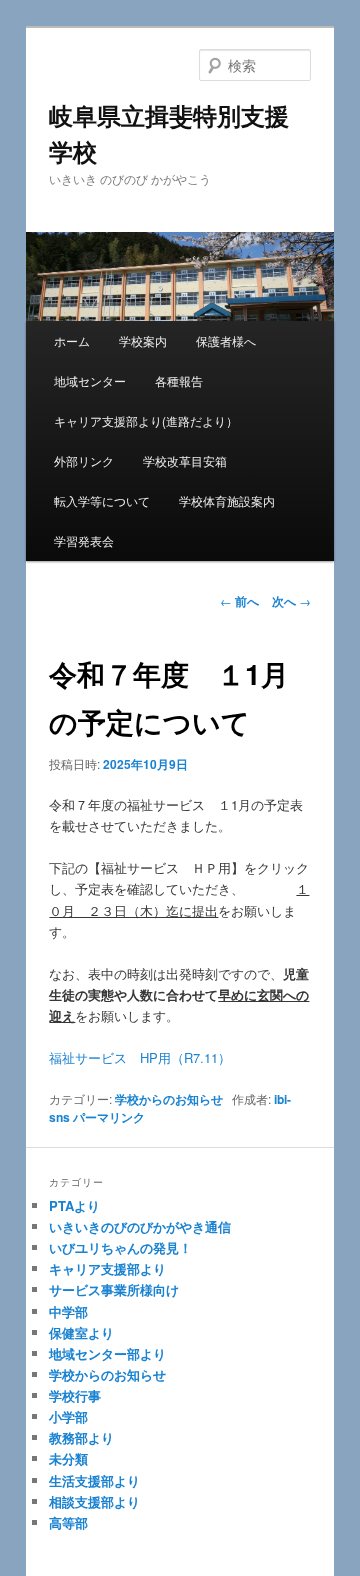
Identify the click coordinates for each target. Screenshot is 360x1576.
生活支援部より (94, 1480)
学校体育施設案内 (227, 500)
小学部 (68, 1416)
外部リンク (84, 460)
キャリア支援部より (107, 1268)
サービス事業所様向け (114, 1289)
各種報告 (179, 380)
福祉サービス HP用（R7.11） (140, 1057)
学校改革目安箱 (185, 460)
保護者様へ (226, 340)
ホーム (72, 340)
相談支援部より (94, 1501)
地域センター (90, 380)
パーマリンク (109, 1117)
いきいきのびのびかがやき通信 (140, 1226)
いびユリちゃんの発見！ (120, 1247)
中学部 (68, 1311)
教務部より (81, 1437)
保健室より (81, 1332)
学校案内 (143, 340)
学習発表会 (84, 540)
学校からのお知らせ (169, 1099)
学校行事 (75, 1395)
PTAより (74, 1205)
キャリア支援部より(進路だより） (146, 420)
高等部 (68, 1522)
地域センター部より (107, 1353)
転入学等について (102, 500)
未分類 (68, 1458)
